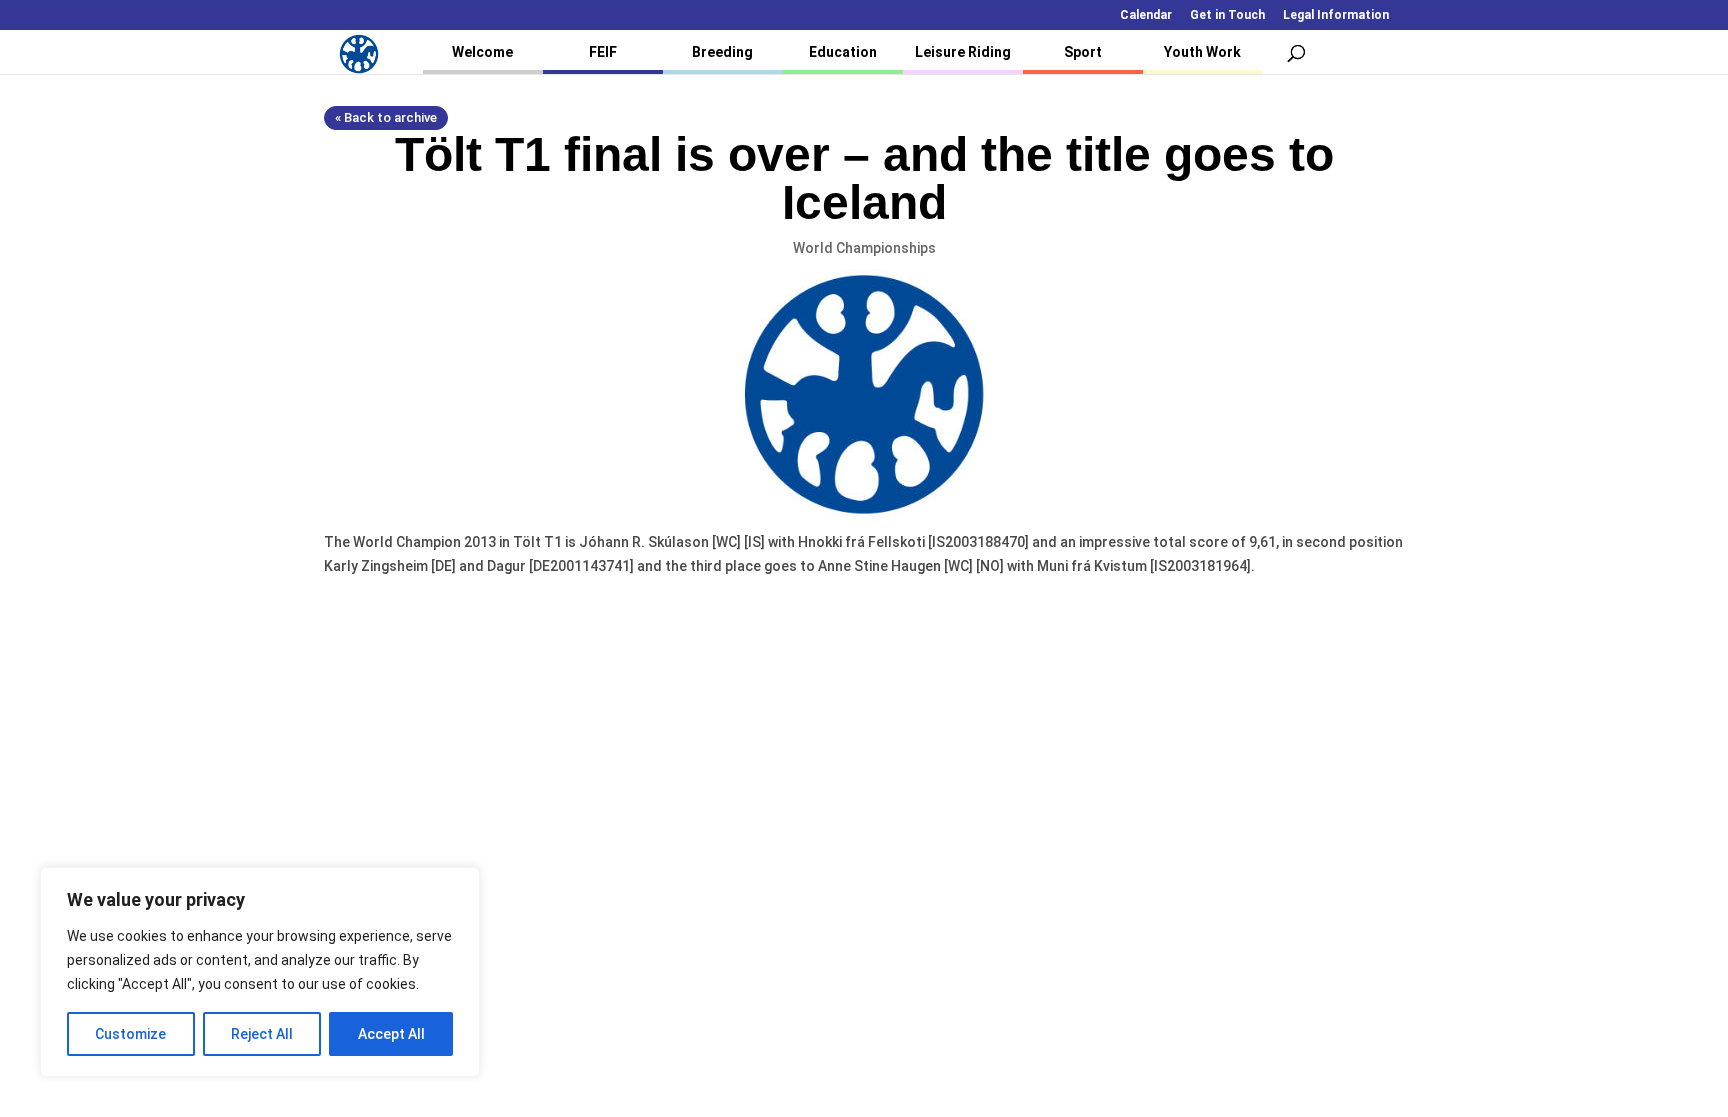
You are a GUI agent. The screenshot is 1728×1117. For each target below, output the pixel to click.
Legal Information (1336, 15)
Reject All (262, 1034)
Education (843, 52)
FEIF (603, 52)
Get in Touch (1227, 15)
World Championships (864, 248)
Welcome (482, 52)
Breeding (722, 52)
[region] (260, 972)
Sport (1083, 52)
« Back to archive (386, 117)
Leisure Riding (963, 52)
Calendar (1146, 15)
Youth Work (1202, 52)
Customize (130, 1034)
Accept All (391, 1034)
